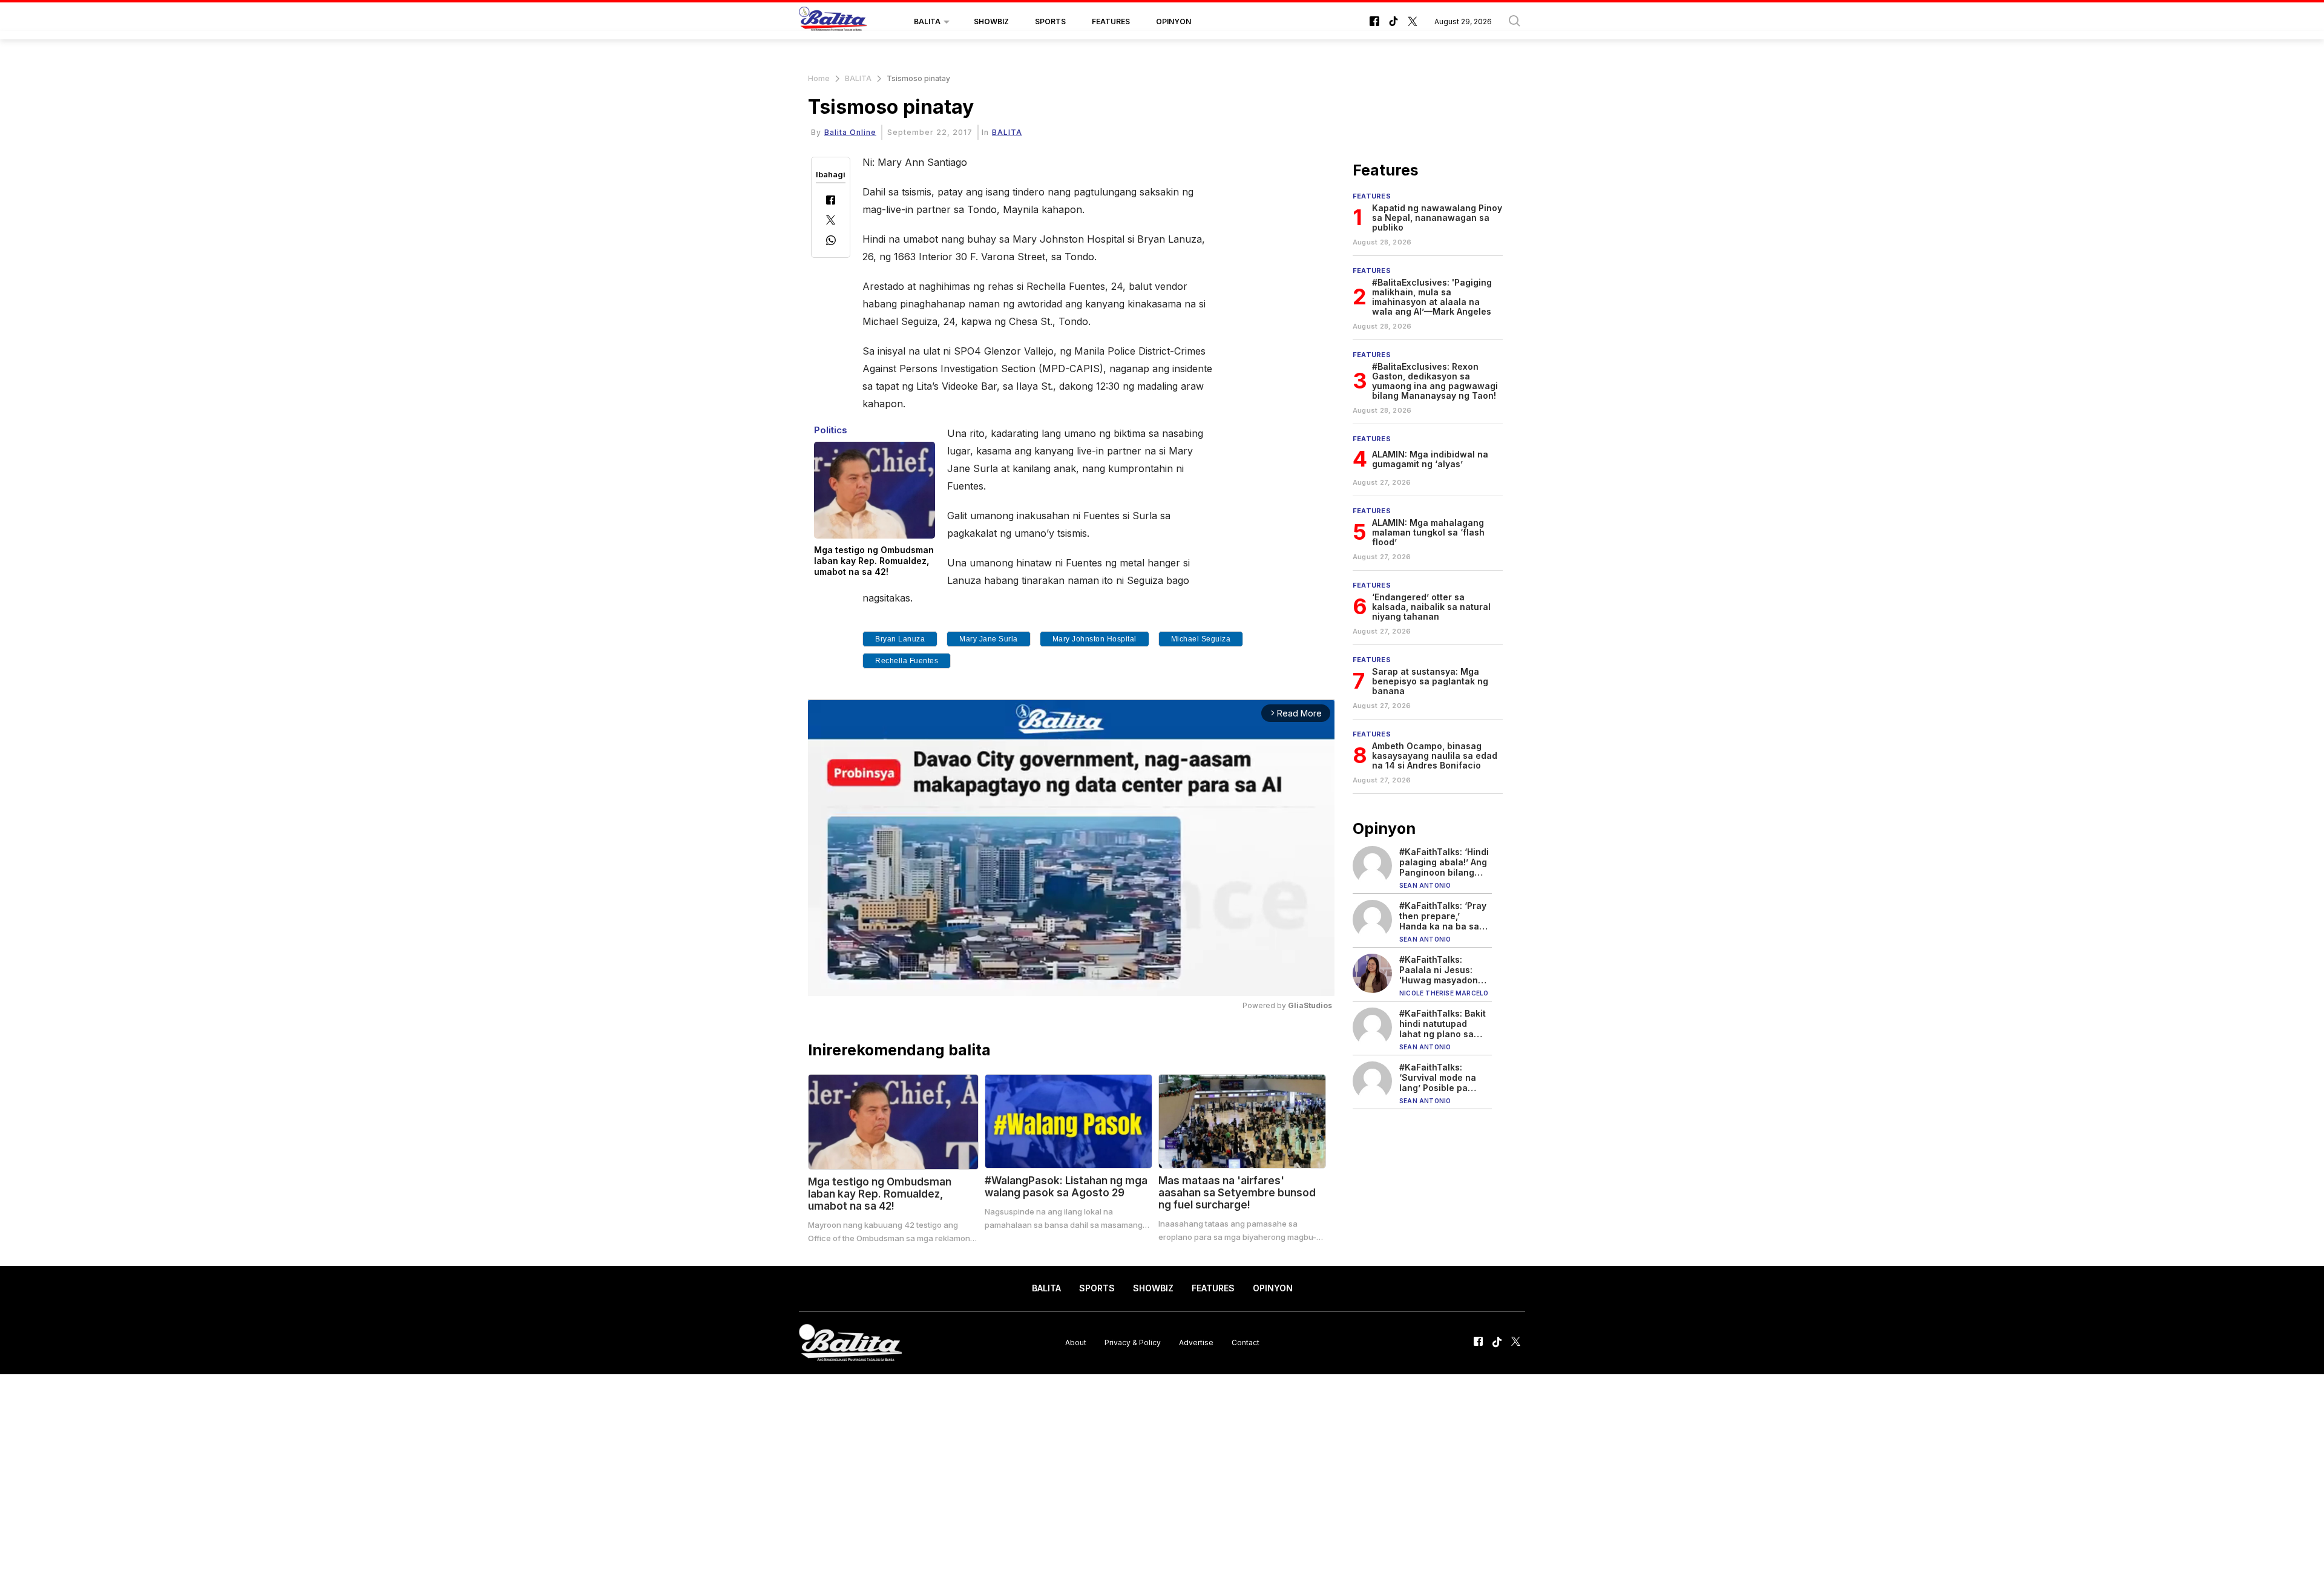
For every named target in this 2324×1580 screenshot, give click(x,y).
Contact (1246, 1342)
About (1076, 1342)
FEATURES (1111, 21)
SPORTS (1050, 21)
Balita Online (850, 132)
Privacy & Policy (1133, 1342)
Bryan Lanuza (900, 639)
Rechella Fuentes (907, 661)
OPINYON (1173, 21)
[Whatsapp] (831, 242)
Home (819, 78)
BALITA (927, 21)
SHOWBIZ (991, 21)
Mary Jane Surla (989, 639)
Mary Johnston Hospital (1095, 639)
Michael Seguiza (1201, 639)
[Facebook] (831, 201)
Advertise (1196, 1342)
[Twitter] (831, 221)
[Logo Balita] (833, 22)
